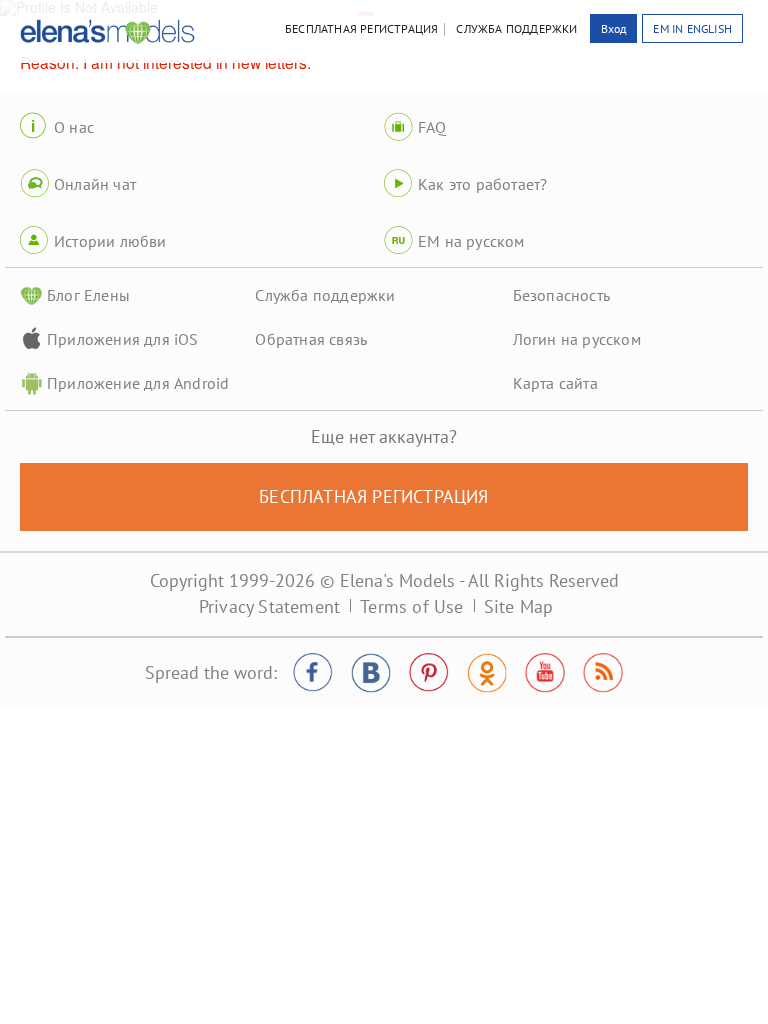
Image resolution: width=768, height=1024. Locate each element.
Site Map (519, 606)
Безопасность (561, 295)
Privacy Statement (269, 606)
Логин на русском (577, 339)
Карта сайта (555, 383)
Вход (614, 28)
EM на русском (471, 241)
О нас (74, 127)
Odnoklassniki (487, 673)
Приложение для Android (138, 383)
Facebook (313, 673)
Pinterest (429, 673)
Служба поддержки (325, 295)
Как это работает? (482, 184)
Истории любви (110, 241)
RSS (603, 673)
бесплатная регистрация (361, 28)
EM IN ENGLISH (692, 28)
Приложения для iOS (123, 339)
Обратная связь (311, 339)
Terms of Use (411, 606)
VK (371, 673)
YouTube (545, 673)
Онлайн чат (95, 184)
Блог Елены (88, 295)
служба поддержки (516, 28)
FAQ (432, 127)
